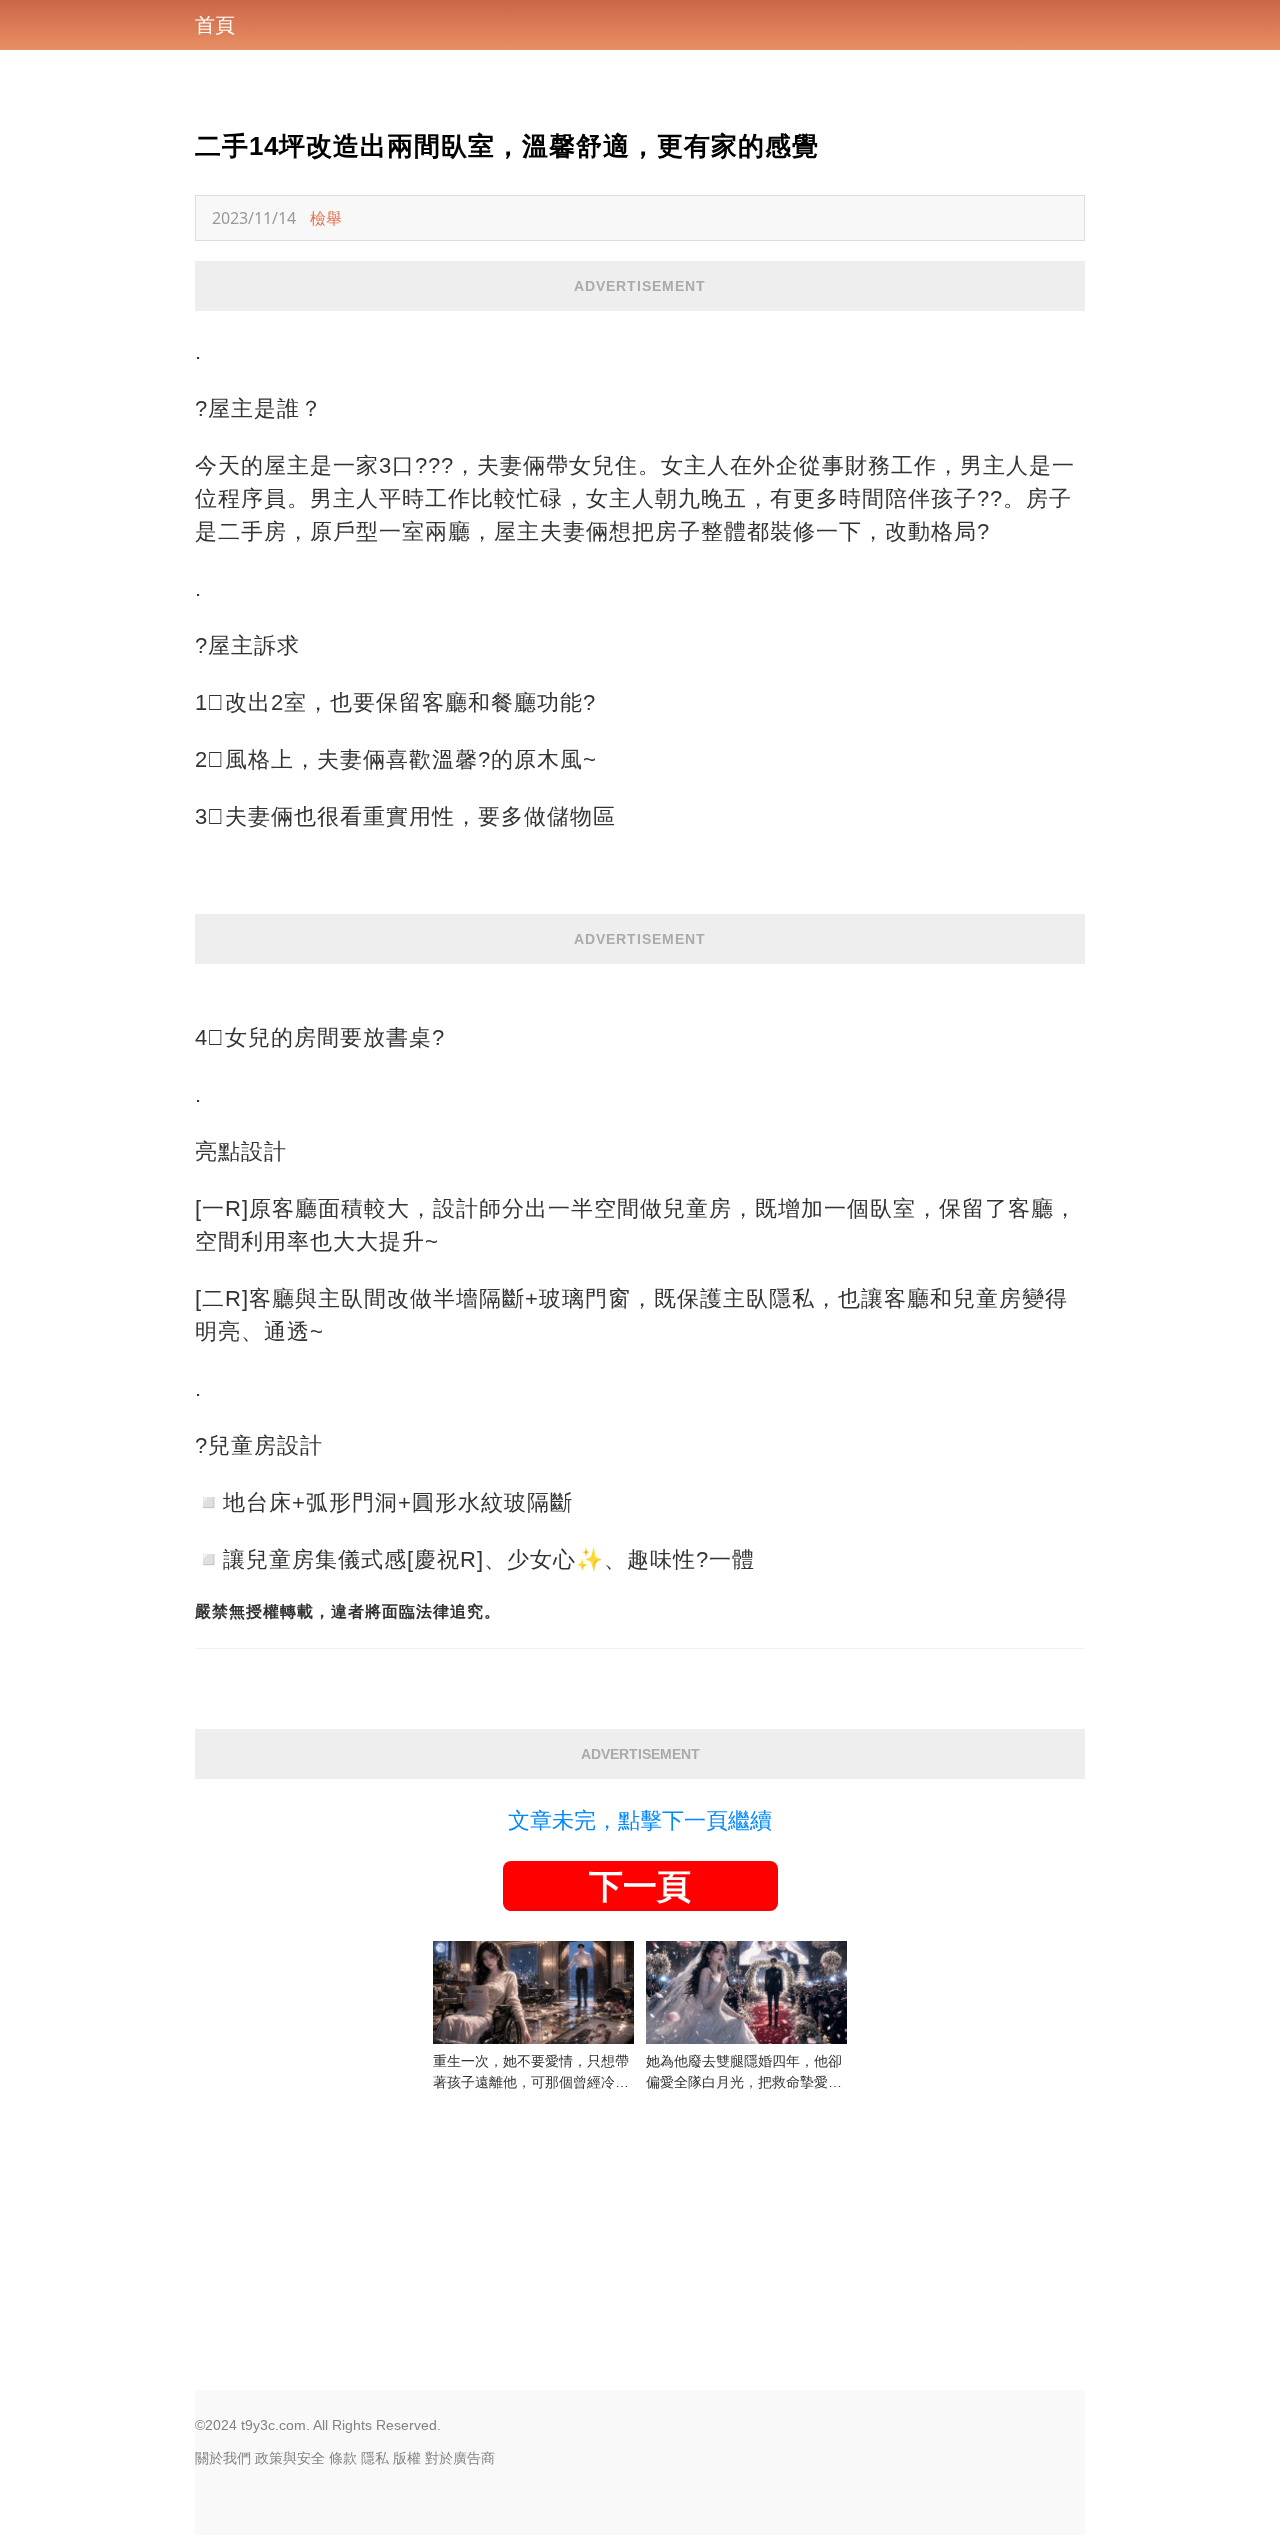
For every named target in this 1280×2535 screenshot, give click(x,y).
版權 (407, 2458)
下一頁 (640, 1886)
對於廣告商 (460, 2458)
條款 (343, 2458)
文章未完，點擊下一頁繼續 (640, 1820)
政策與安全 (290, 2458)
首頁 (215, 25)
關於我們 (223, 2458)
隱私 (375, 2458)
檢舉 (326, 218)
